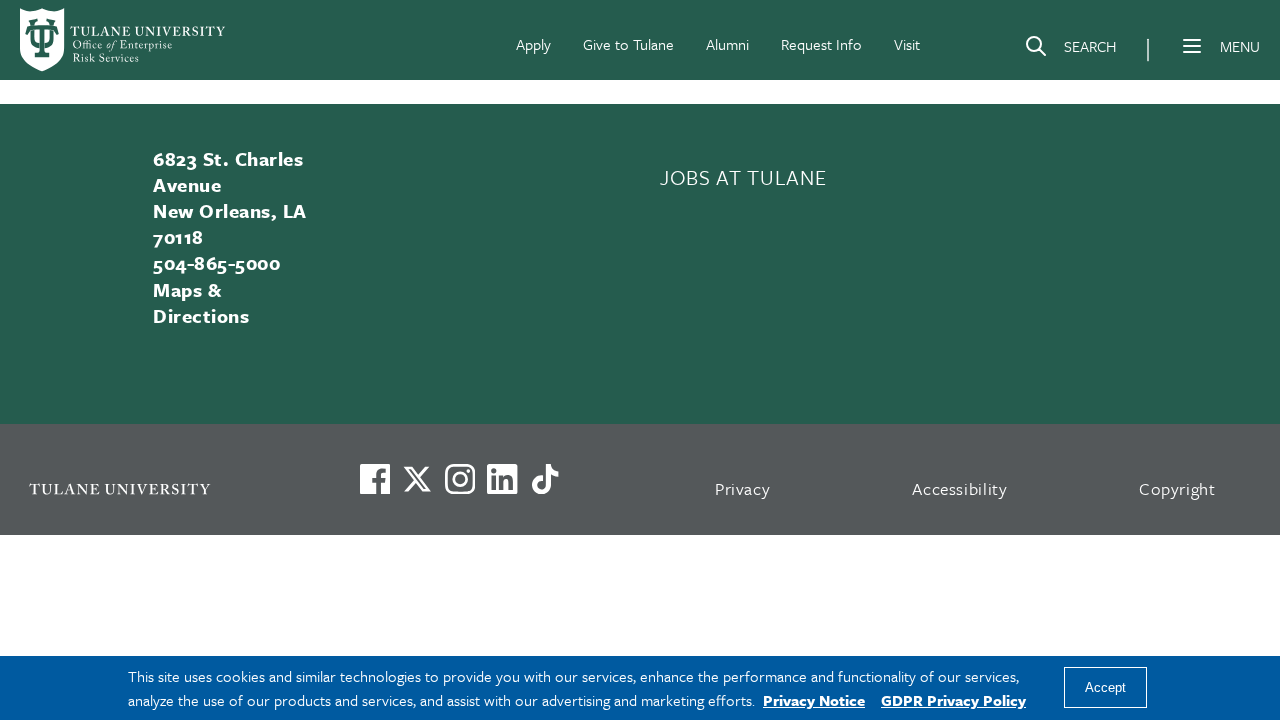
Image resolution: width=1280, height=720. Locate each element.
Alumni (727, 44)
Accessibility (960, 488)
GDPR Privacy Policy (953, 700)
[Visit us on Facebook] (375, 479)
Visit (907, 44)
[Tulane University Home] (168, 488)
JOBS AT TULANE (743, 177)
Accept (1105, 688)
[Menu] (1192, 46)
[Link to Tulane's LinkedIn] (502, 479)
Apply (533, 44)
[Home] (124, 40)
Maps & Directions (201, 302)
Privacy (743, 488)
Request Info (821, 44)
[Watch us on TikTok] (545, 479)
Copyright (1177, 488)
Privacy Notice (814, 700)
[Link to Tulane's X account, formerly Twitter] (417, 479)
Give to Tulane (628, 44)
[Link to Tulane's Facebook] (460, 479)
